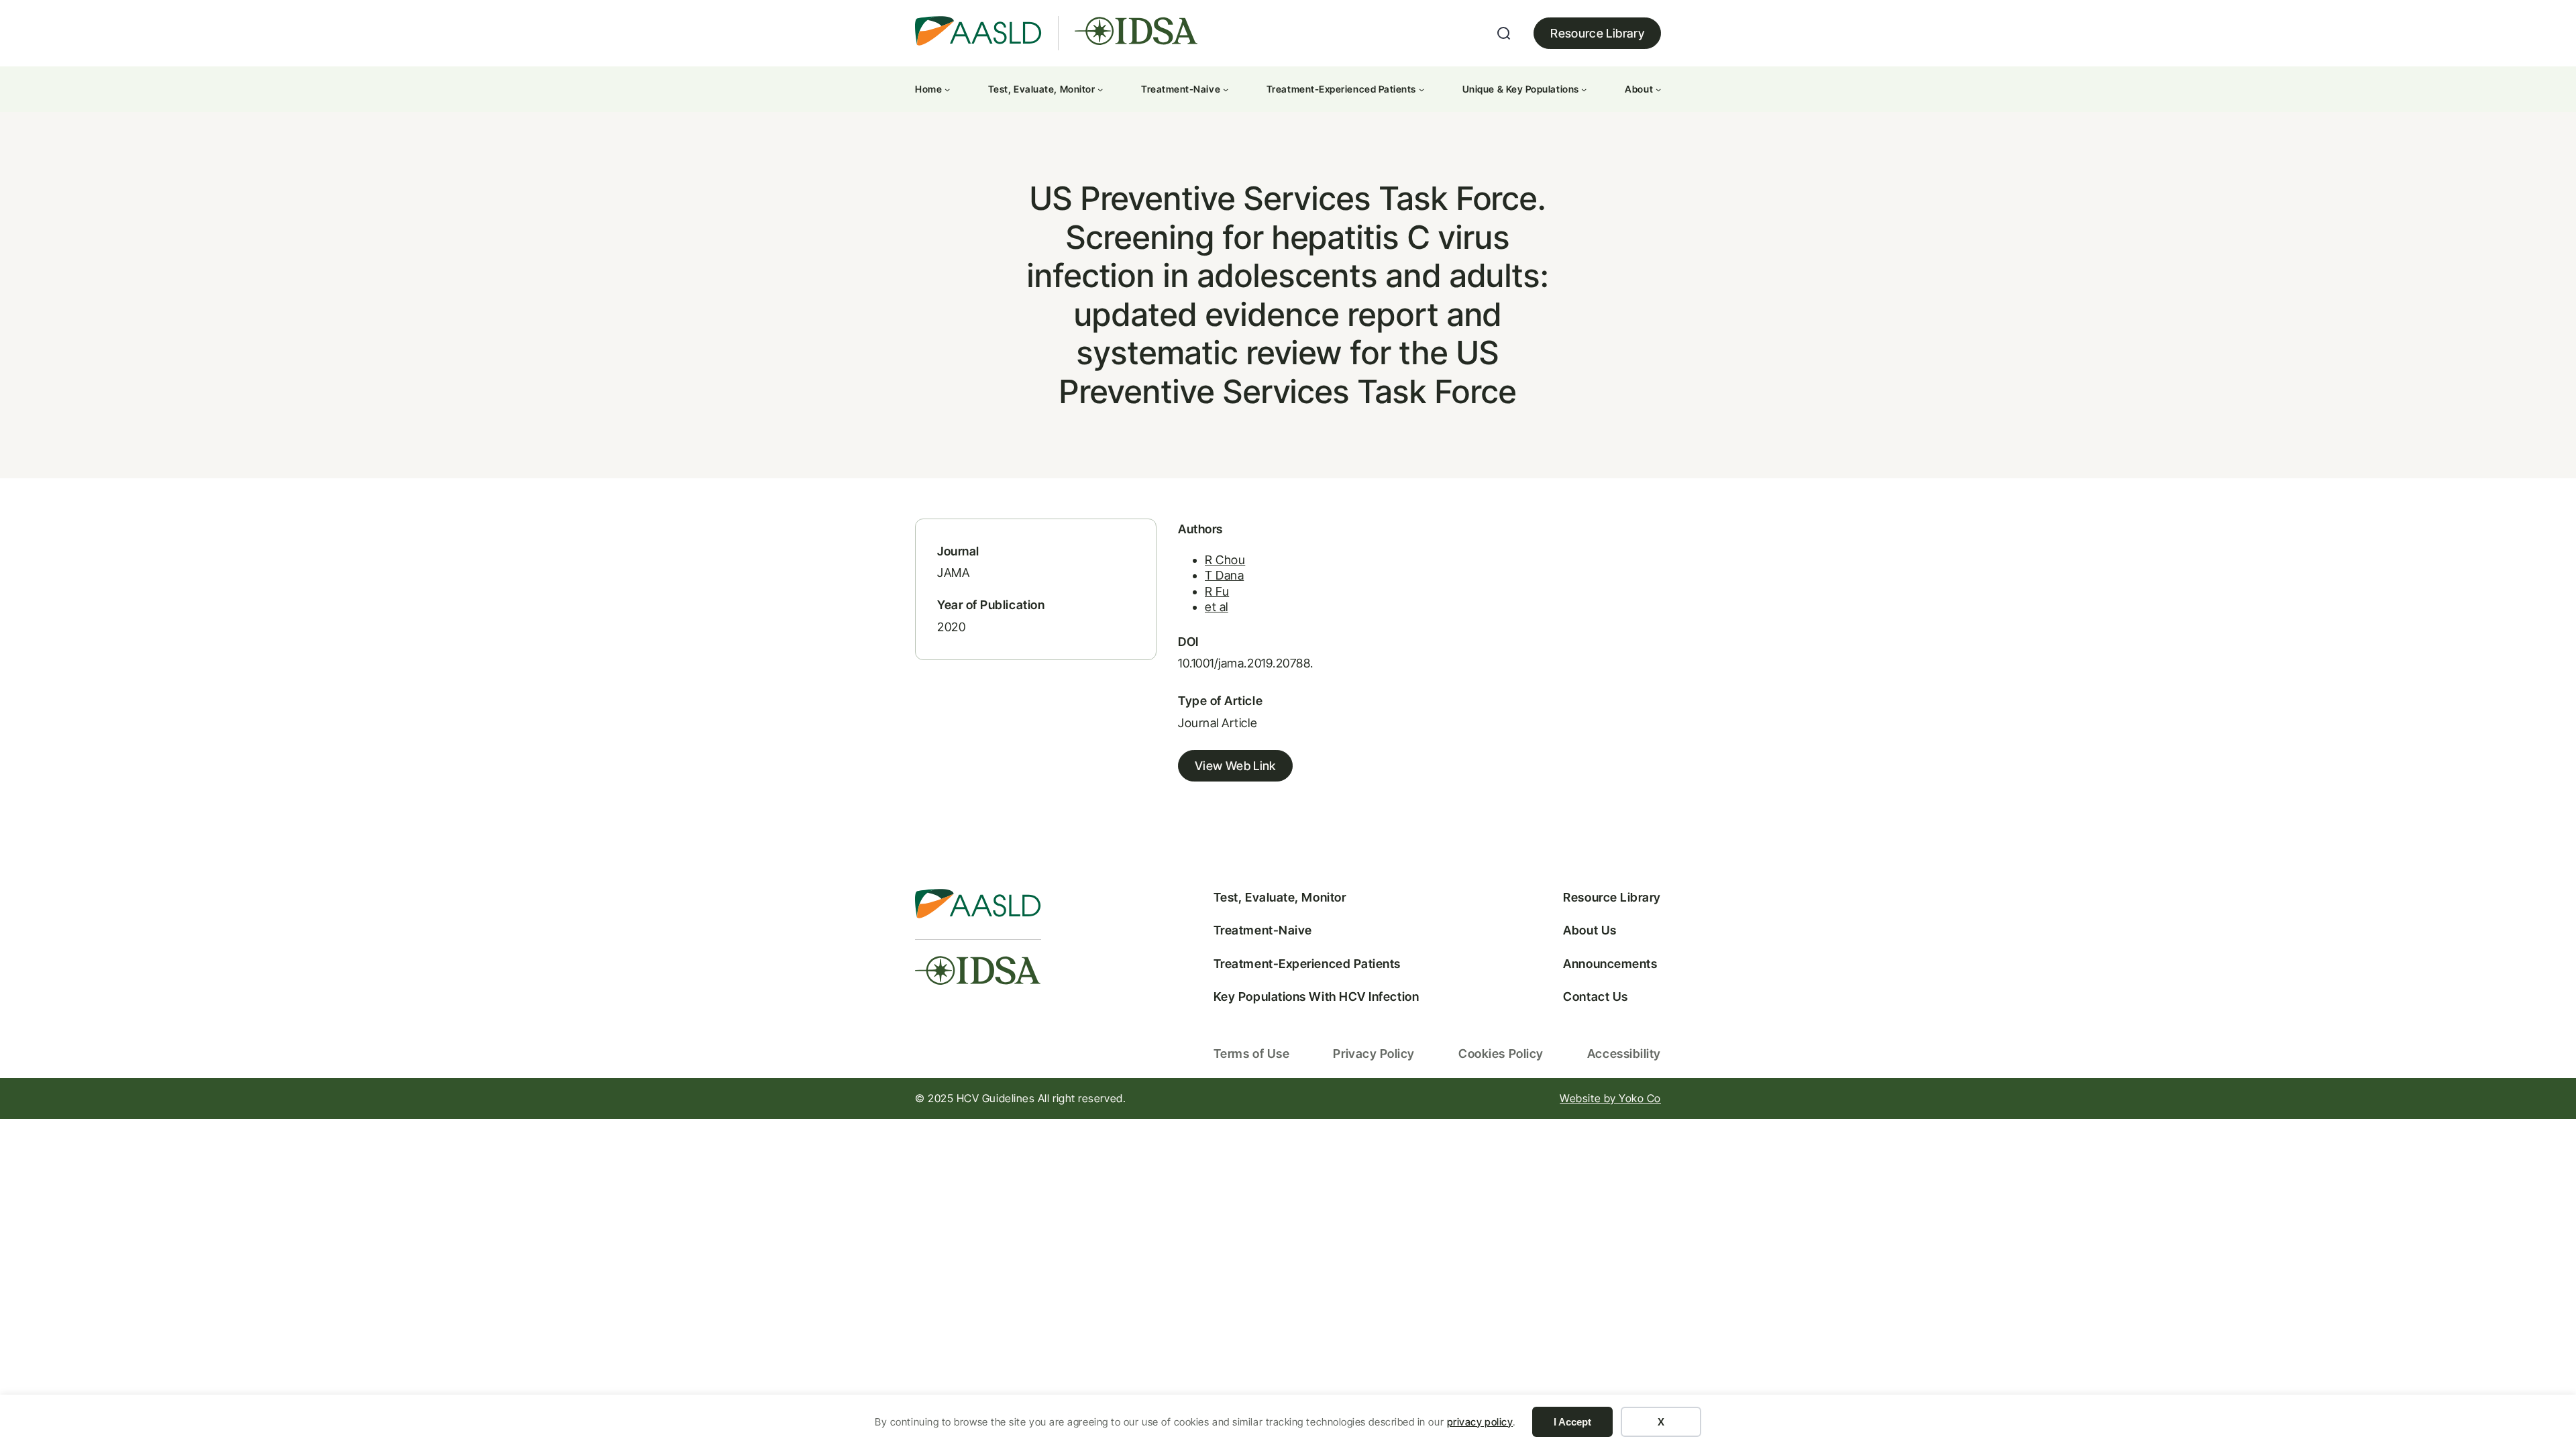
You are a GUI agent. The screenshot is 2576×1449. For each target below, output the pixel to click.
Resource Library (1597, 33)
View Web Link (1235, 766)
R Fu (1217, 591)
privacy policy (1480, 1422)
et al (1217, 607)
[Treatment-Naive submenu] (1226, 89)
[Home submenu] (947, 89)
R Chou (1225, 560)
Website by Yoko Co (1610, 1098)
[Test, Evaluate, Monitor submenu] (1100, 89)
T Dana (1224, 575)
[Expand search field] (1504, 34)
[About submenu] (1658, 89)
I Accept (1572, 1422)
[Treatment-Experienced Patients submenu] (1421, 89)
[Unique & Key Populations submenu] (1584, 89)
